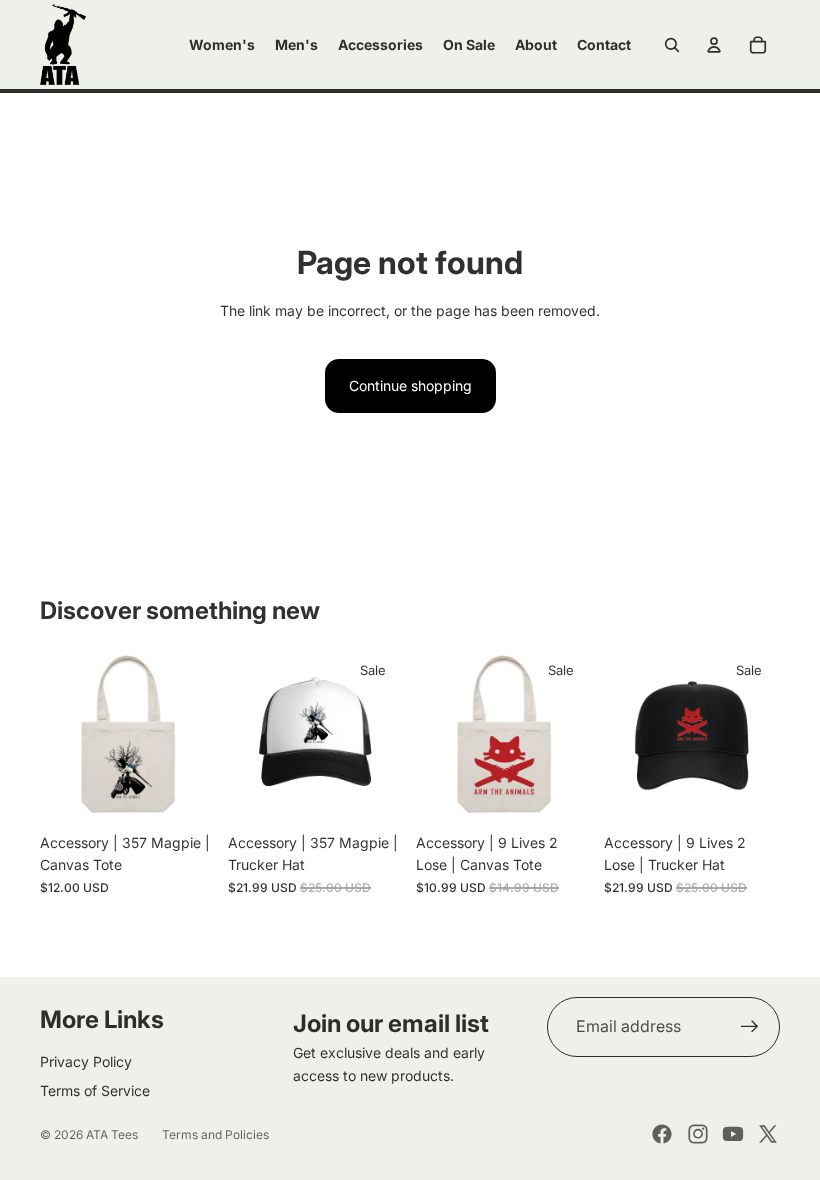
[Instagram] (698, 1134)
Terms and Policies (215, 1134)
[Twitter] (768, 1134)
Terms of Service (95, 1090)
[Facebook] (662, 1134)
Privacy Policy (86, 1061)
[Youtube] (733, 1134)
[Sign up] (750, 1027)
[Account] (714, 45)
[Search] (672, 45)
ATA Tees (112, 1134)
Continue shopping (410, 385)
